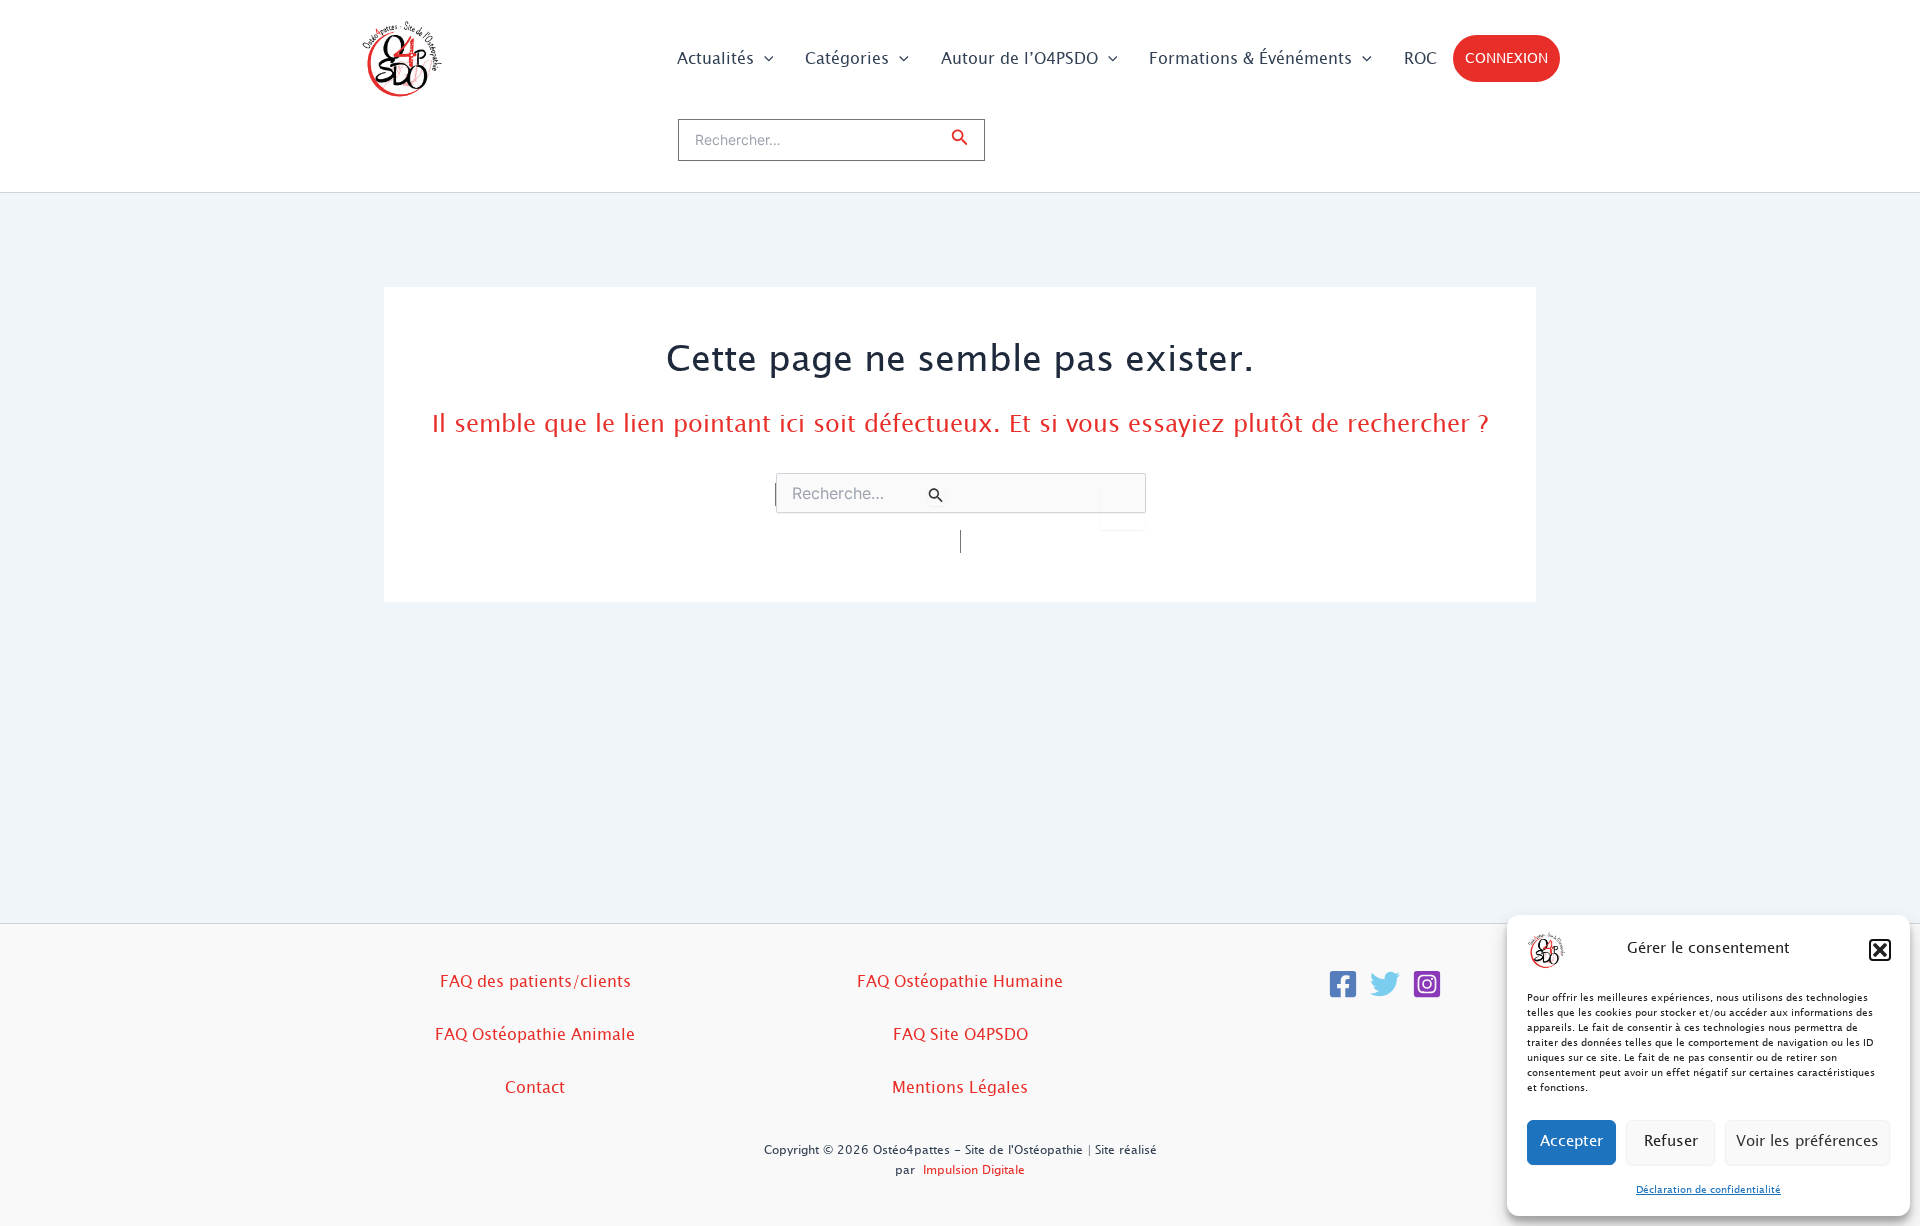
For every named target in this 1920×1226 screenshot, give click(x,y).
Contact (535, 1087)
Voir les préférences (1807, 1141)
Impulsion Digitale (974, 1170)
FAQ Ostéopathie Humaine (960, 981)
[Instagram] (1427, 984)
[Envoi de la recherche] (936, 495)
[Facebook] (1343, 984)
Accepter (1571, 1141)
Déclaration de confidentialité (1708, 1189)
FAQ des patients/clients (535, 981)
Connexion (1506, 58)
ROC (1420, 58)
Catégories (847, 58)
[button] (1880, 950)
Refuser (1671, 1141)
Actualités (715, 58)
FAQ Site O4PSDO (960, 1034)
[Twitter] (1385, 984)
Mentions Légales (960, 1087)
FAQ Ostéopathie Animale (535, 1034)
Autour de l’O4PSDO (1019, 58)
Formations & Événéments (1250, 58)
